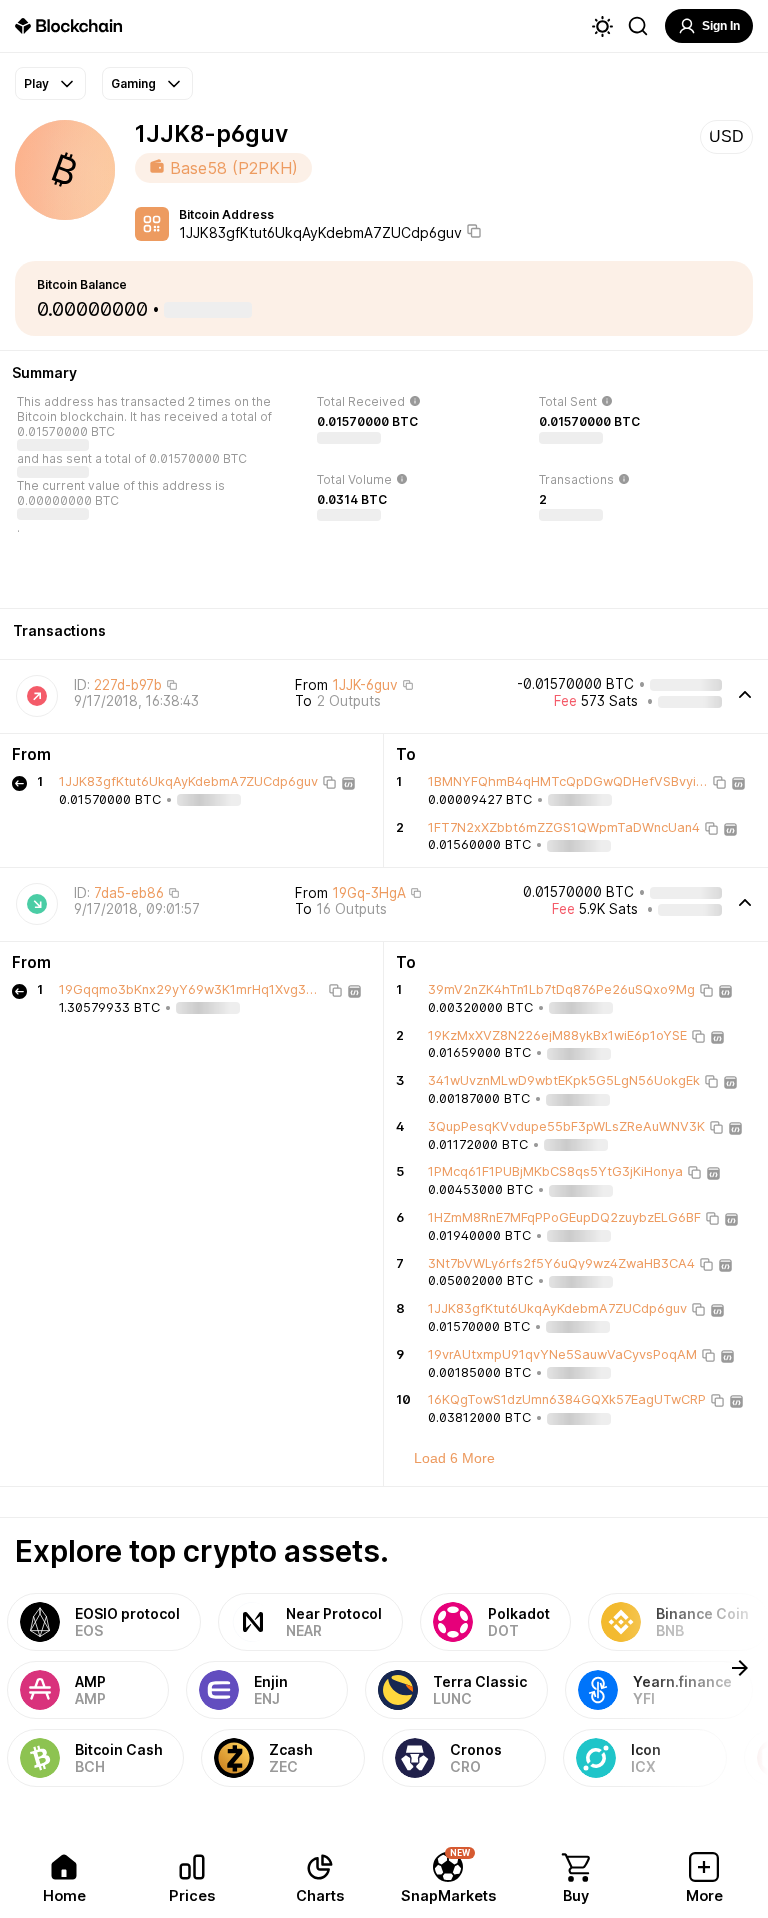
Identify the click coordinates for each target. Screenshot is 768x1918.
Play (36, 83)
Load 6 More (454, 1458)
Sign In (721, 26)
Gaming (133, 83)
